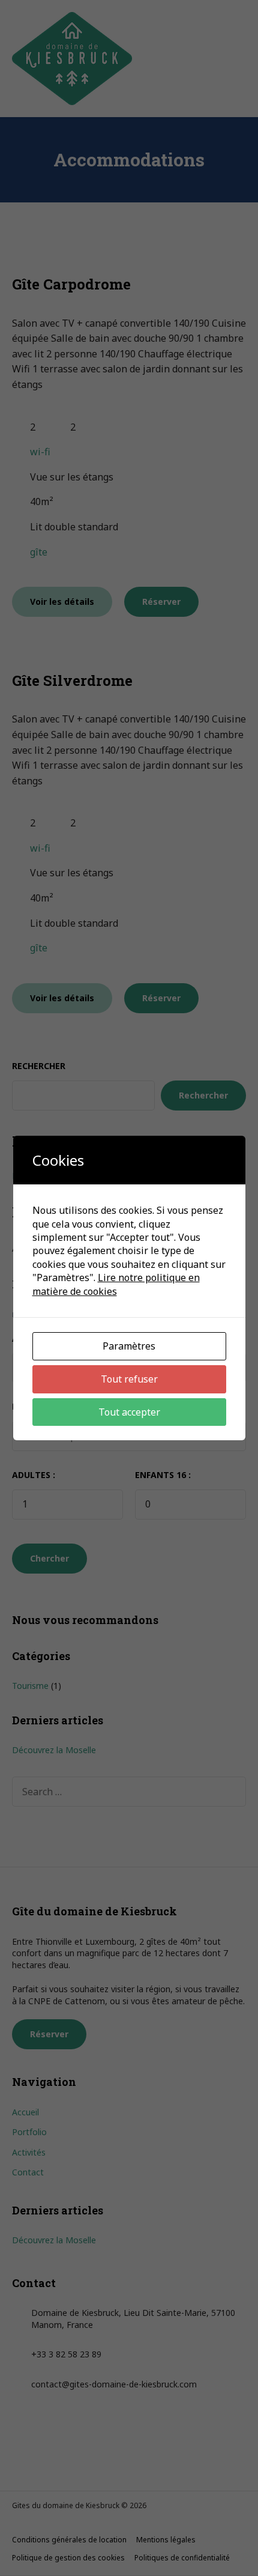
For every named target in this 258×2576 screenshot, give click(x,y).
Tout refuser (129, 1379)
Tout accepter (129, 1412)
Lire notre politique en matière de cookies (116, 1284)
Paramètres (129, 1346)
